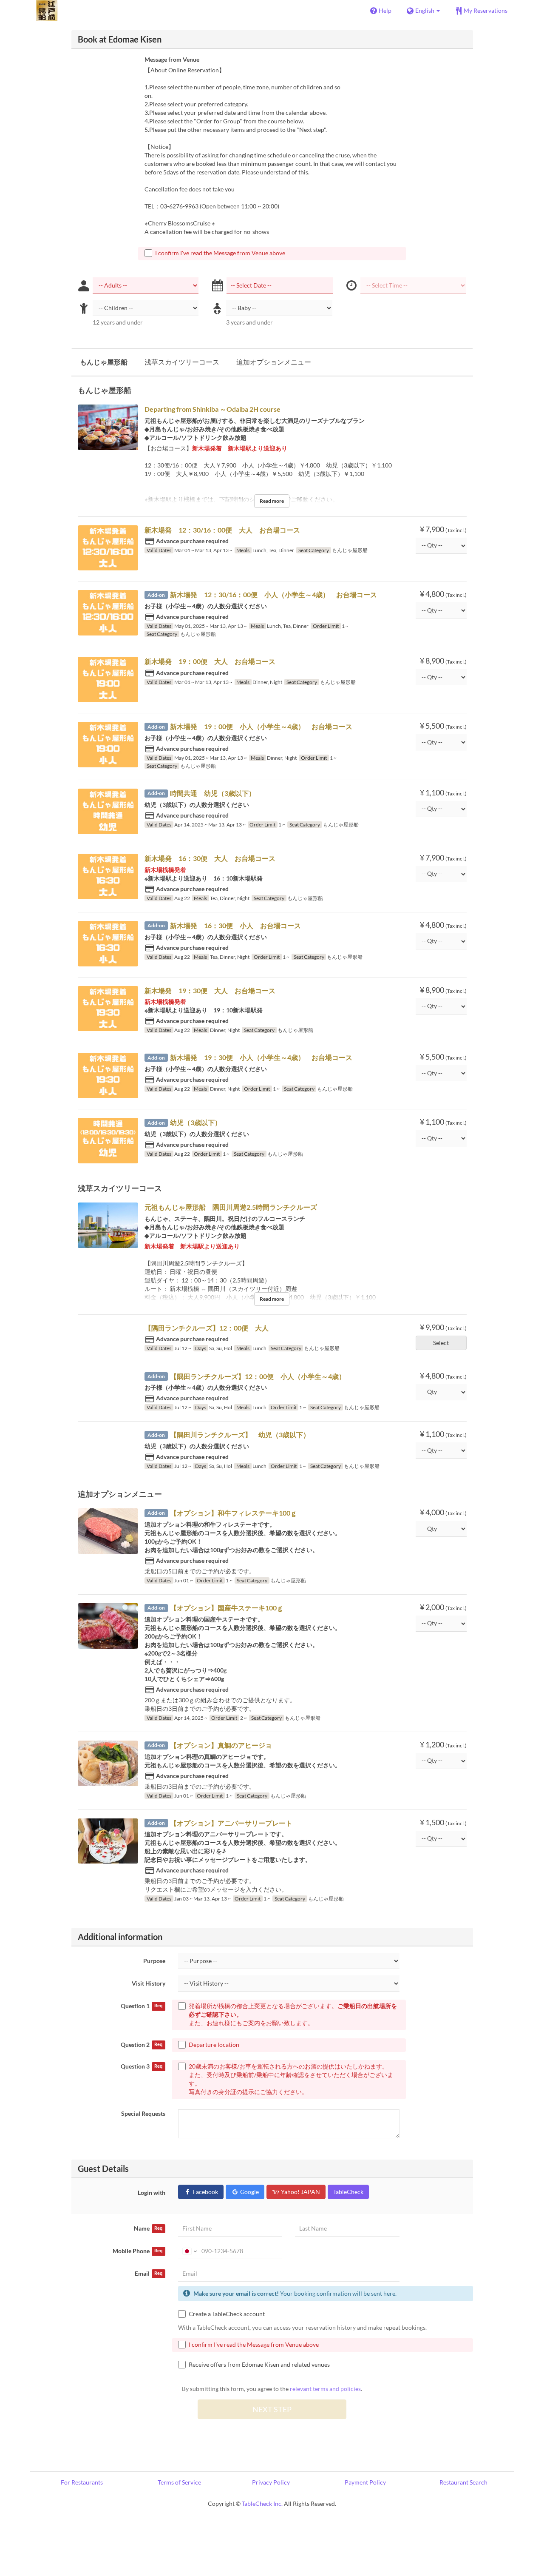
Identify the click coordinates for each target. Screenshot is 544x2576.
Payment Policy (365, 2482)
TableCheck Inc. (262, 2503)
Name (148, 2228)
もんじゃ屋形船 (104, 362)
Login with (152, 2193)
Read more (272, 501)
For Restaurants (82, 2482)
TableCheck (348, 2192)
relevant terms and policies (325, 2389)
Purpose (154, 1961)
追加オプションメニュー (274, 362)
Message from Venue (172, 59)
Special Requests (143, 2113)
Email (149, 2273)
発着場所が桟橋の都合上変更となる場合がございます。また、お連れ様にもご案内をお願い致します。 (293, 2014)
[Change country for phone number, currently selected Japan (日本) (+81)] (189, 2251)
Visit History (149, 1983)
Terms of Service (179, 2482)
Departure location (214, 2045)
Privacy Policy (271, 2482)
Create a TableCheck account (227, 2314)
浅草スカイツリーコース (182, 362)
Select (441, 1343)
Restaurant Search (463, 2482)
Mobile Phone (137, 2251)
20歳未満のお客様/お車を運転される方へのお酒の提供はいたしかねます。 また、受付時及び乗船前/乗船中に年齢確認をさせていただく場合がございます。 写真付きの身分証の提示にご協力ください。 (291, 2079)
